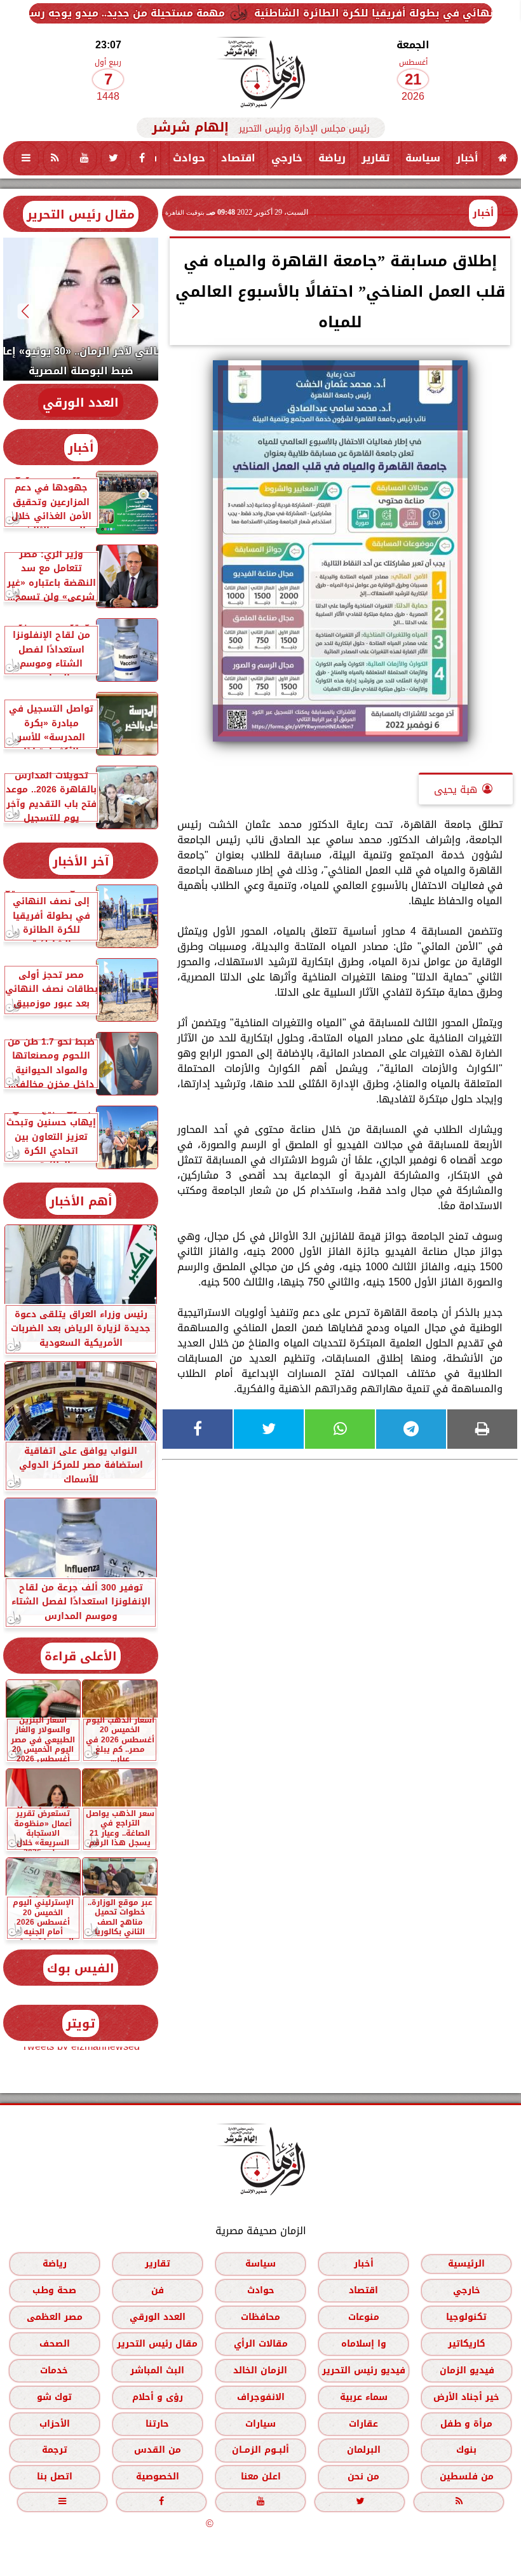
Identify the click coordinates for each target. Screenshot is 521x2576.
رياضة (332, 158)
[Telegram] (411, 1429)
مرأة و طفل (466, 2424)
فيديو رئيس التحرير (364, 2370)
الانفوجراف (261, 2397)
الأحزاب (55, 2424)
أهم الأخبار (81, 1201)
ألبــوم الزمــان (260, 2450)
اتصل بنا (55, 2477)
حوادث (189, 158)
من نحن (363, 2477)
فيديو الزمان (467, 2370)
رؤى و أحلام (158, 2397)
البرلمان (364, 2450)
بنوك (466, 2450)
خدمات (54, 2370)
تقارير (376, 158)
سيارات (260, 2424)
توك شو (54, 2397)
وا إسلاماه (364, 2344)
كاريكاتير (467, 2344)
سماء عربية (364, 2397)
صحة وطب (54, 2290)
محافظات (260, 2317)
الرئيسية (466, 2264)
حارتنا (157, 2424)
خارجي (287, 158)
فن (158, 2290)
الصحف (55, 2344)
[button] (136, 311)
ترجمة (55, 2450)
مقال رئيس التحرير (81, 214)
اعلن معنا (261, 2477)
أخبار (467, 158)
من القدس (158, 2450)
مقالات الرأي (261, 2344)
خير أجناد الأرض (466, 2397)
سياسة (423, 158)
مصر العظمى (55, 2317)
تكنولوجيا (466, 2317)
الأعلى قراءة (81, 1656)
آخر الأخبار (81, 861)
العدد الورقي (81, 403)
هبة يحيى (456, 790)
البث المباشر (157, 2370)
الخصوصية (158, 2477)
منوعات (364, 2317)
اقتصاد (238, 158)
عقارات (363, 2424)
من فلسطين (467, 2477)
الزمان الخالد (260, 2370)
